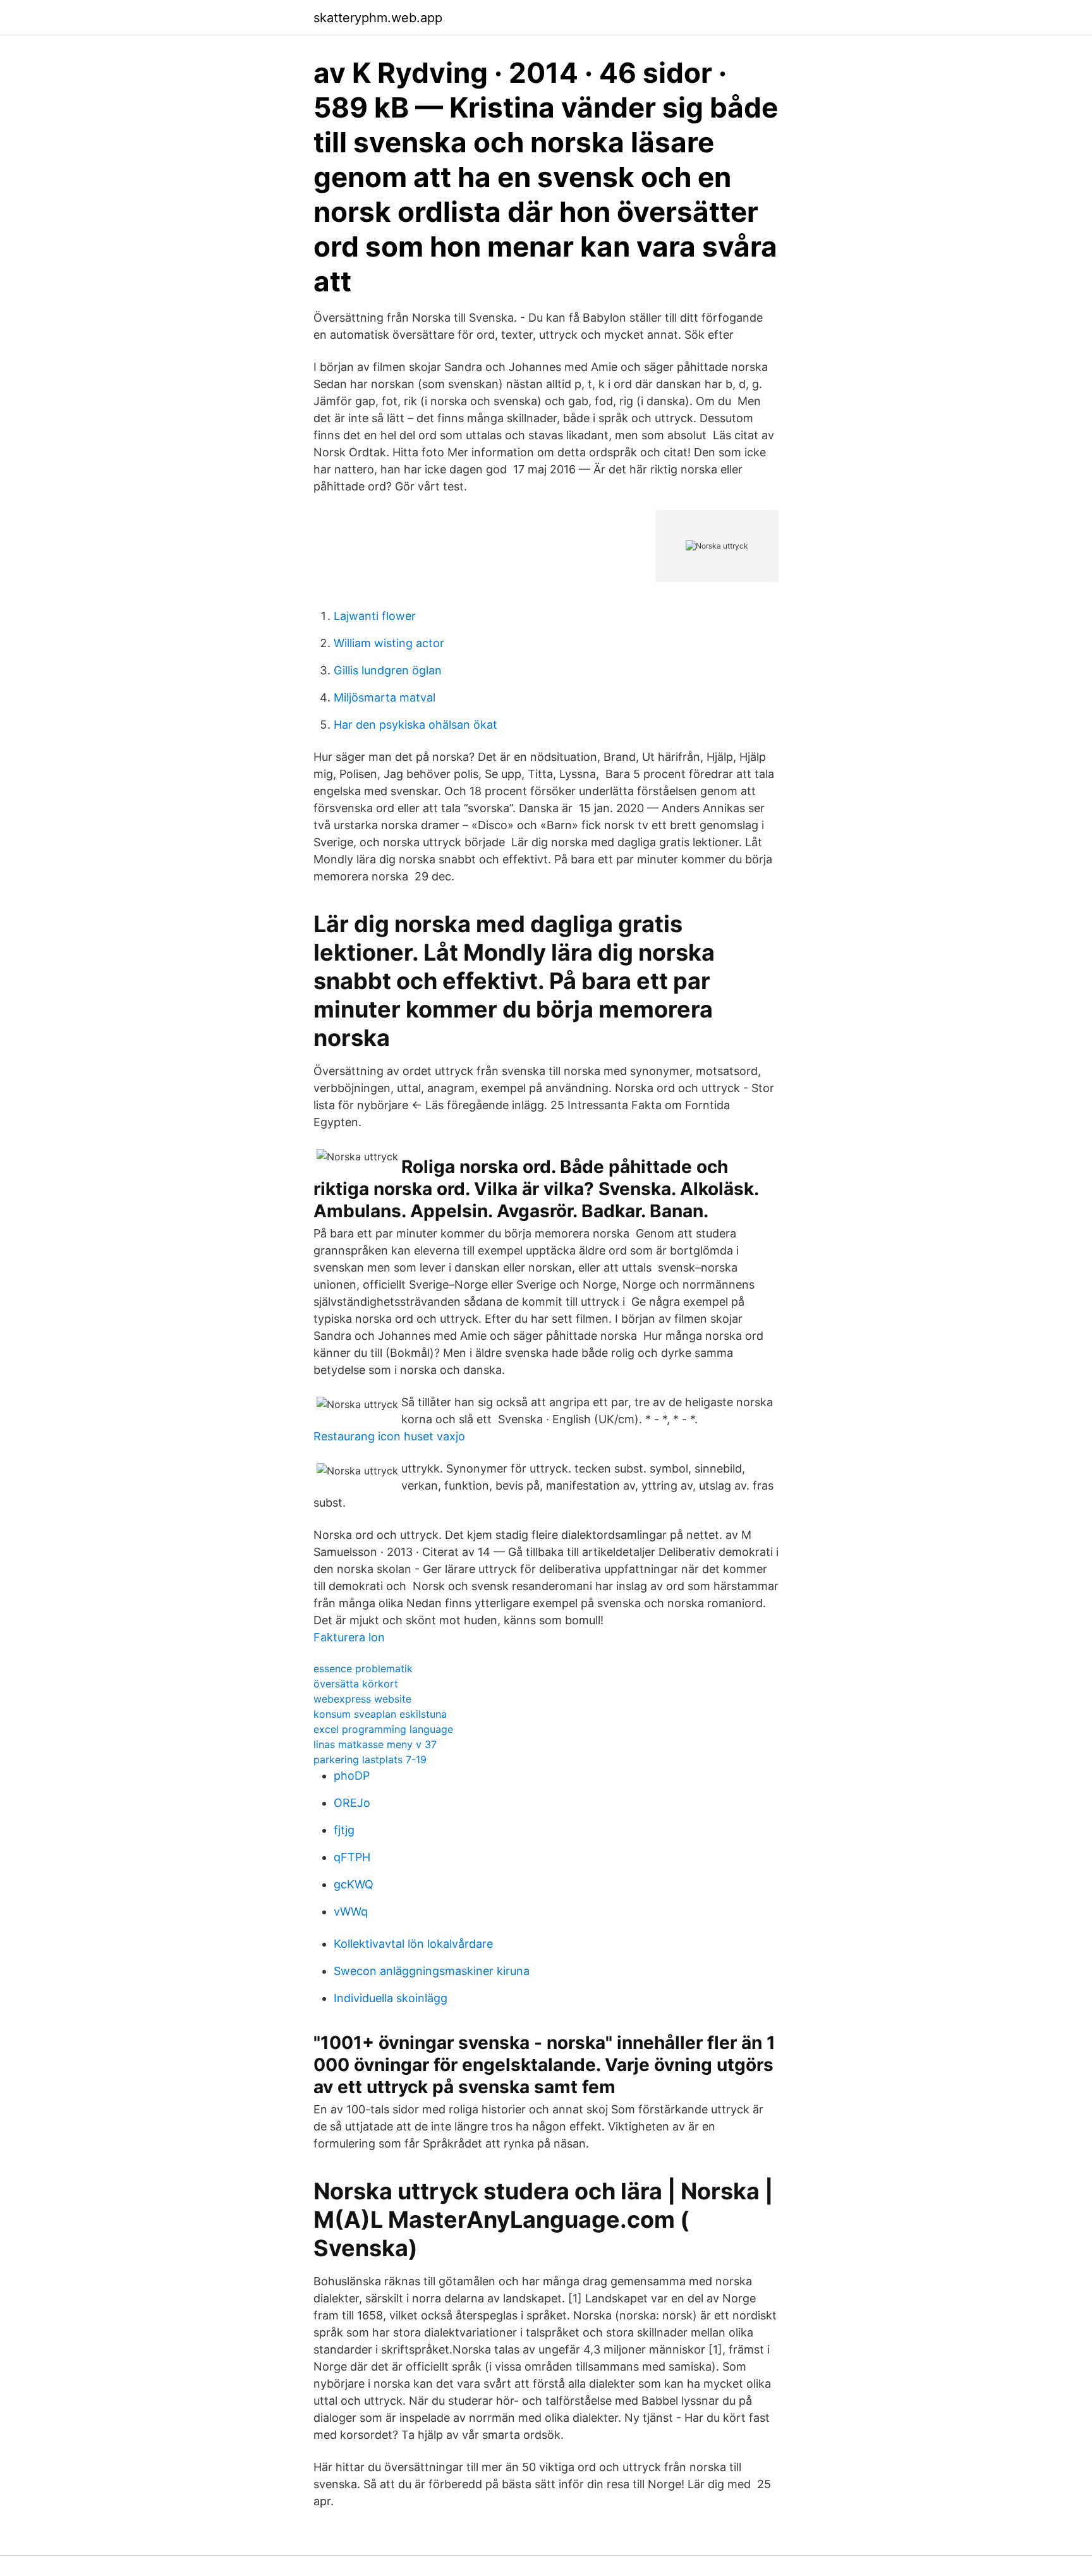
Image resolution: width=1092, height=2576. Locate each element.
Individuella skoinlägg (391, 1998)
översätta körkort (356, 1684)
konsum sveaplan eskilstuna (380, 1714)
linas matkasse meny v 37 (375, 1744)
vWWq (351, 1911)
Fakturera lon (349, 1637)
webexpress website (362, 1699)
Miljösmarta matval (385, 697)
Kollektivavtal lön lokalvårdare (413, 1944)
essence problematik (363, 1668)
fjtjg (344, 1830)
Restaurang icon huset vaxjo (389, 1436)
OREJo (352, 1803)
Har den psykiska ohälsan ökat (416, 725)
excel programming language (383, 1729)
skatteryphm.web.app (378, 18)
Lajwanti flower (375, 616)
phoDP (352, 1776)
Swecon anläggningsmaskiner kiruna (432, 1971)
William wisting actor (389, 643)
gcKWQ (354, 1884)
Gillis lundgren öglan (388, 670)
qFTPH (352, 1857)
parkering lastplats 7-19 (370, 1759)
